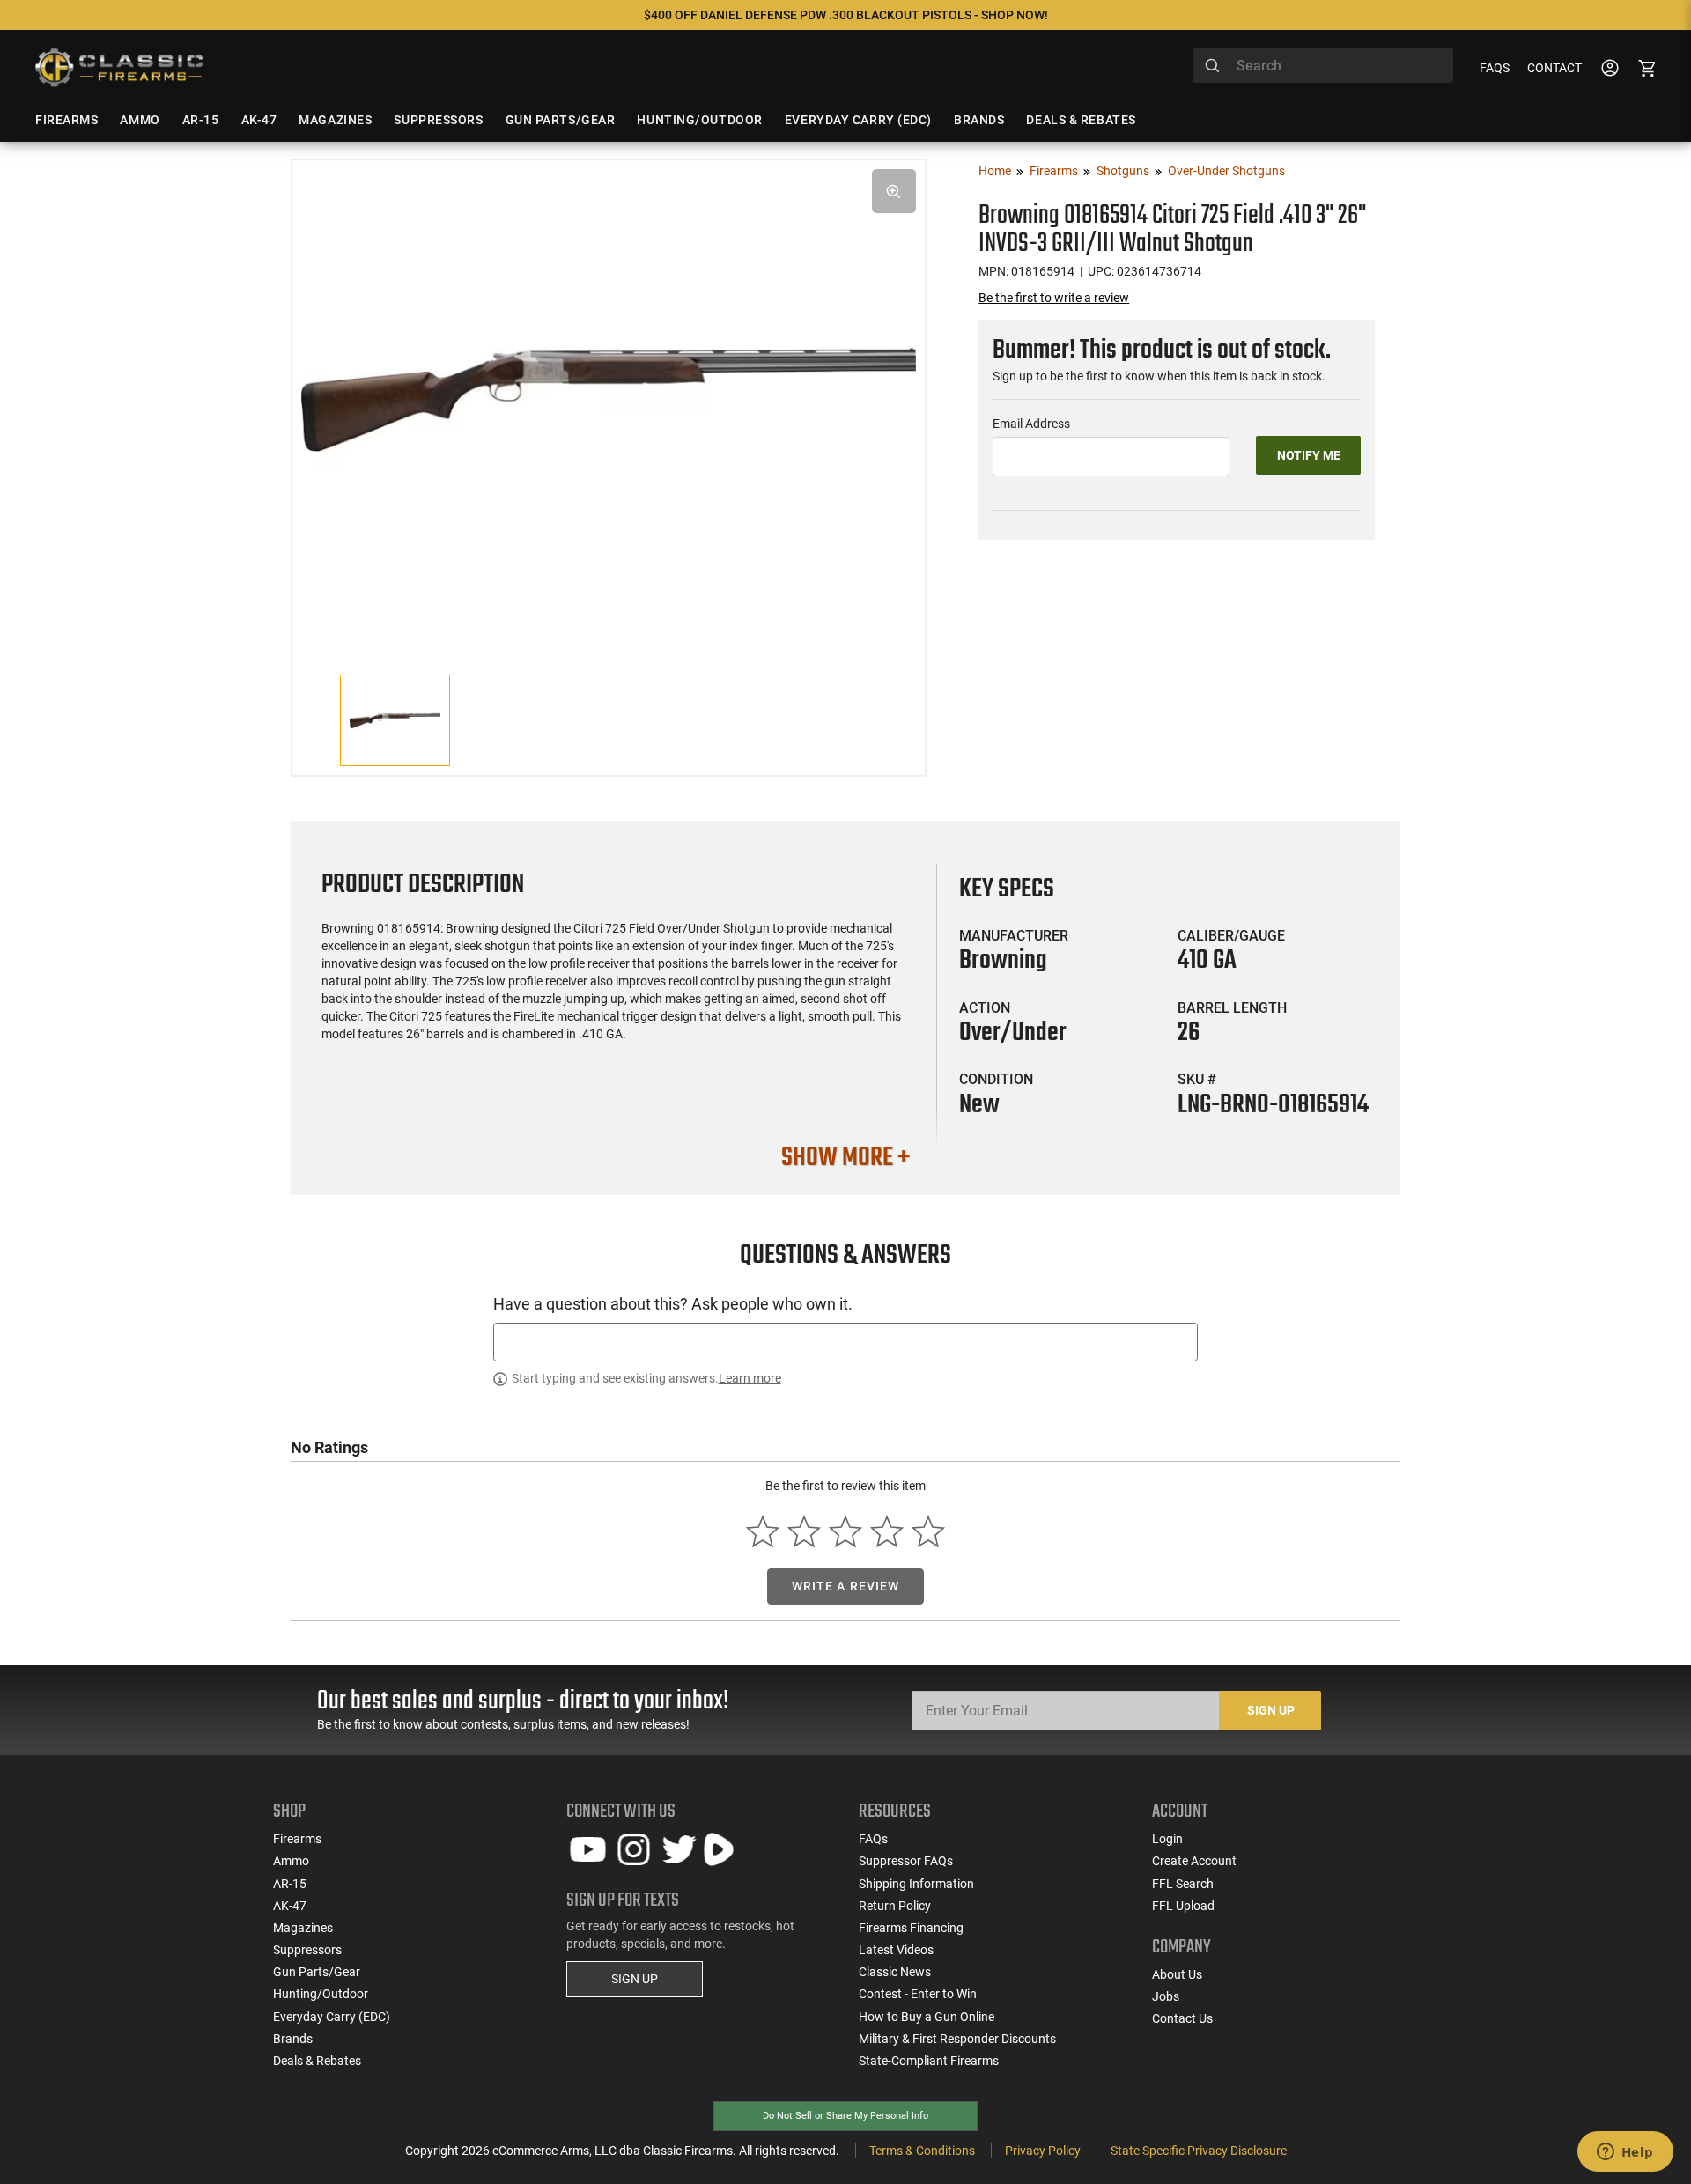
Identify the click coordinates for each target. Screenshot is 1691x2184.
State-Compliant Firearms (929, 2061)
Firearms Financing (911, 1928)
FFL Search (1183, 1884)
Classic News (895, 1972)
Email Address (1031, 424)
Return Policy (895, 1906)
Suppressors (307, 1950)
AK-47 (290, 1906)
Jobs (1166, 1996)
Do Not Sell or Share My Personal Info (845, 2116)
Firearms (1054, 171)
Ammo (291, 1861)
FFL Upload (1183, 1906)
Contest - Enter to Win (918, 1994)
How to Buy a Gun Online (927, 2017)
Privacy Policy (1043, 2151)
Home (995, 171)
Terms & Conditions (922, 2151)
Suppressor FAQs (906, 1861)
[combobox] (1323, 65)
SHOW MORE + (845, 1158)
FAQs (1495, 68)
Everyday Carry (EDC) (332, 2017)
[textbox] (845, 1342)
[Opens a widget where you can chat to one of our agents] (1625, 2153)
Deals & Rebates (317, 2061)
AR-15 (290, 1884)
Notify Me (1309, 455)
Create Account (1194, 1861)
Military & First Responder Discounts (957, 2039)
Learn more (750, 1378)
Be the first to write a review (1054, 298)
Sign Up (1271, 1710)
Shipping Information (916, 1884)
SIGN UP (635, 1979)
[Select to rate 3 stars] (846, 1532)
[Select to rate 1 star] (763, 1532)
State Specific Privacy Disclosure (1199, 2151)
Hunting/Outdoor (321, 1994)
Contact (1554, 68)
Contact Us (1182, 2018)
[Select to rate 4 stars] (886, 1532)
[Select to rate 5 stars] (928, 1532)
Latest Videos (896, 1950)
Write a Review (846, 1586)
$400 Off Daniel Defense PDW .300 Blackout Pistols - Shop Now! (846, 15)
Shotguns (1123, 171)
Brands (293, 2039)
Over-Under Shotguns (1226, 171)
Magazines (303, 1928)
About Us (1177, 1974)
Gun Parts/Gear (317, 1972)
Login (1167, 1839)
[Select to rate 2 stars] (805, 1532)
